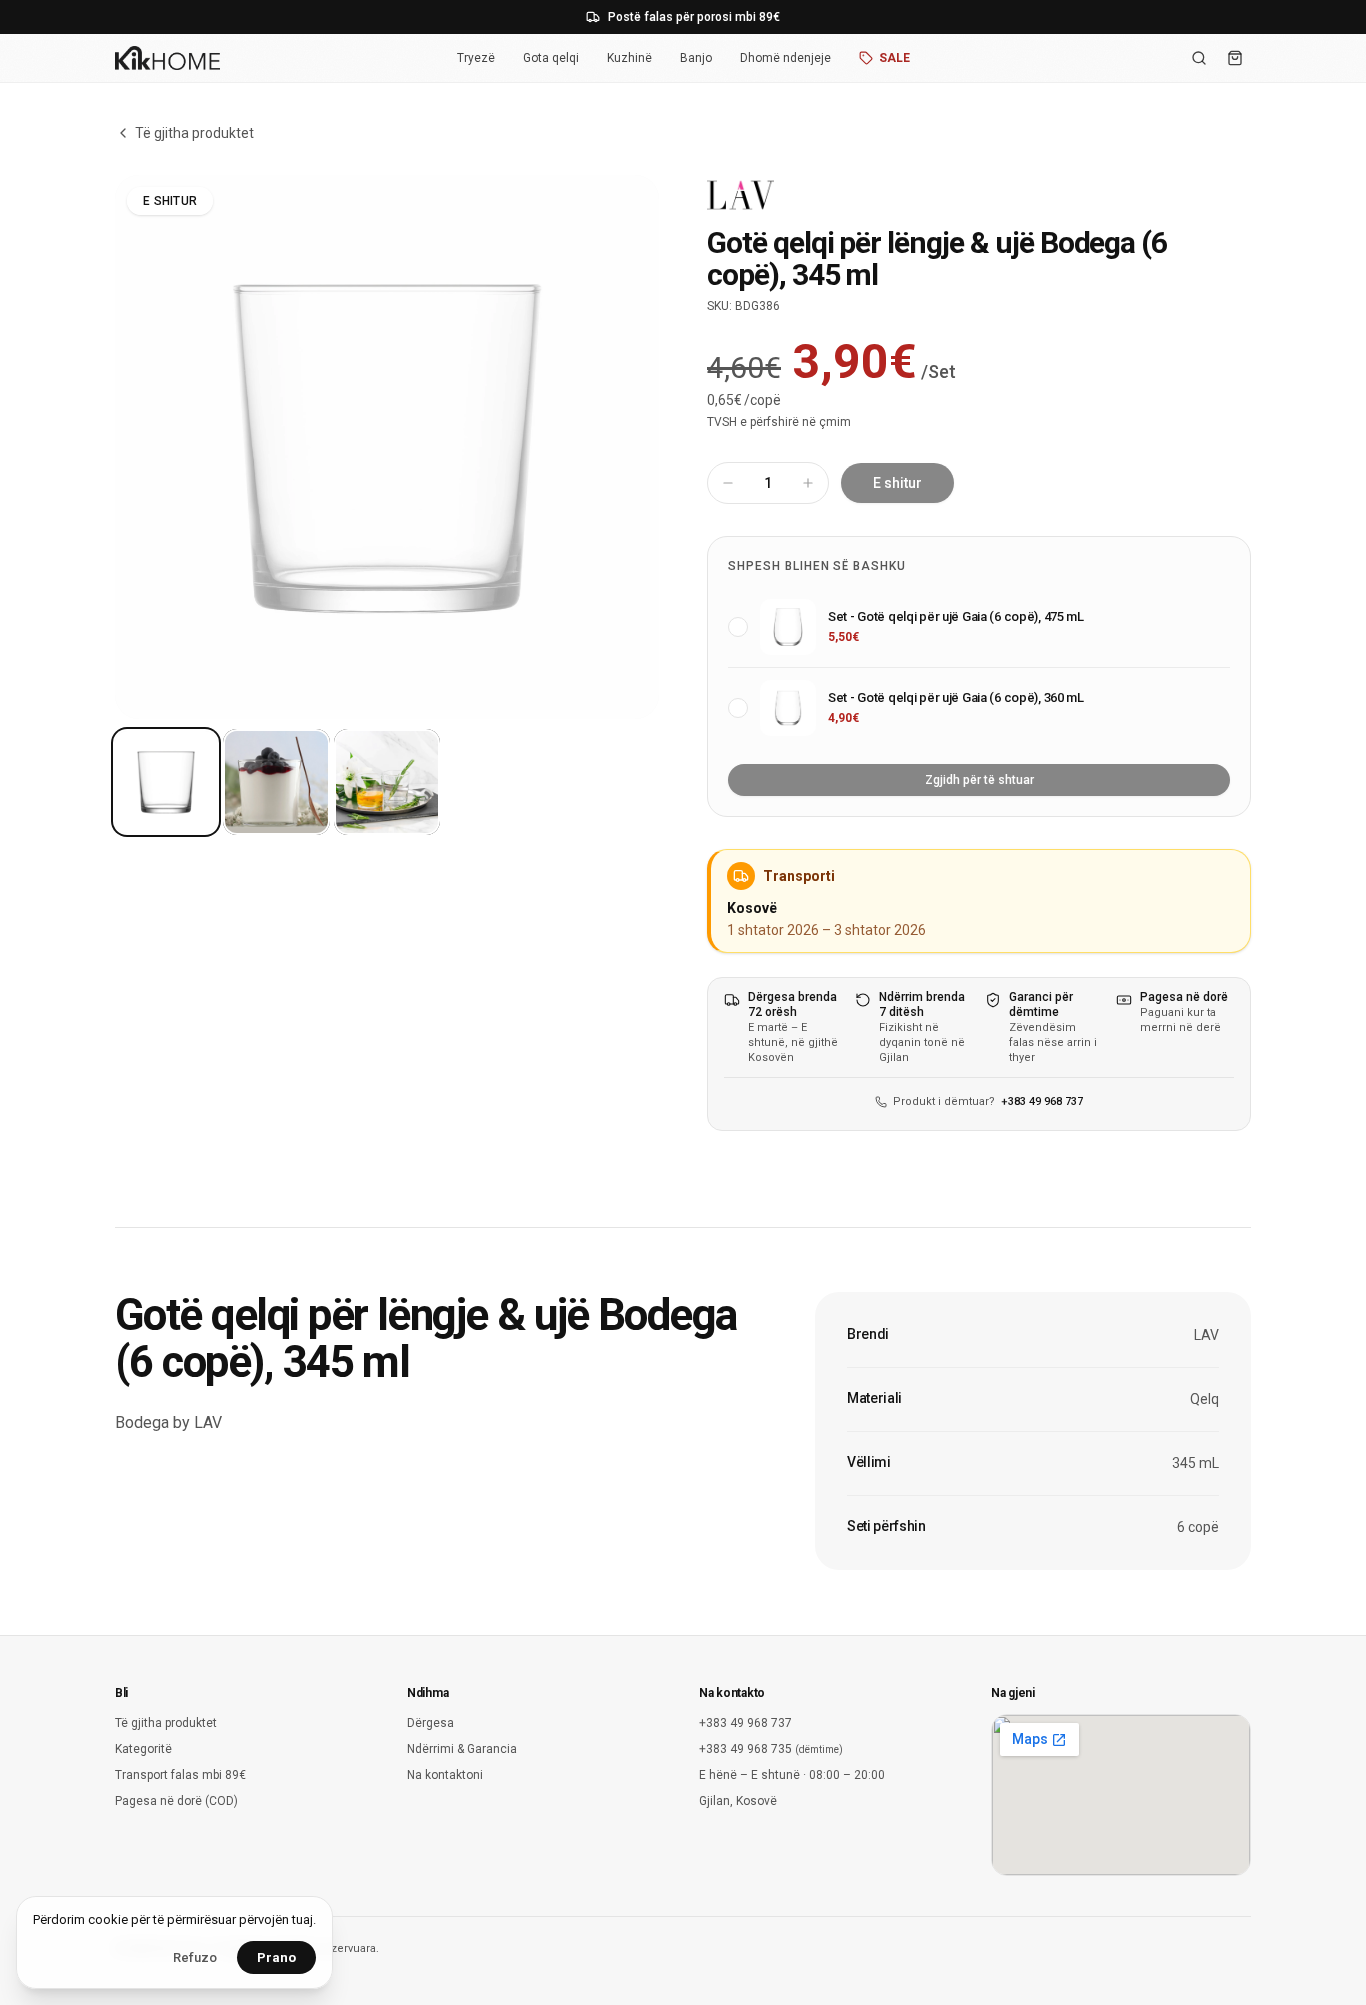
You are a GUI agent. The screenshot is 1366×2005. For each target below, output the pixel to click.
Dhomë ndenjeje (785, 58)
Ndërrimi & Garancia (462, 1749)
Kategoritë (143, 1749)
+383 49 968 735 (771, 1749)
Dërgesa (430, 1723)
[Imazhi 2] (276, 782)
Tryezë (476, 58)
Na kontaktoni (445, 1775)
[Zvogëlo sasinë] (728, 483)
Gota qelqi (551, 58)
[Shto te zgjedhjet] (738, 627)
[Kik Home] (167, 58)
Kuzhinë (629, 58)
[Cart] (1235, 58)
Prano (276, 1957)
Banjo (696, 58)
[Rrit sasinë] (808, 483)
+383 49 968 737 (1042, 1101)
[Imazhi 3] (387, 782)
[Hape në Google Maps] (1121, 1795)
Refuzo (195, 1957)
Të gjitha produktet (194, 133)
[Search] (1199, 58)
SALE (894, 58)
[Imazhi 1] (166, 782)
